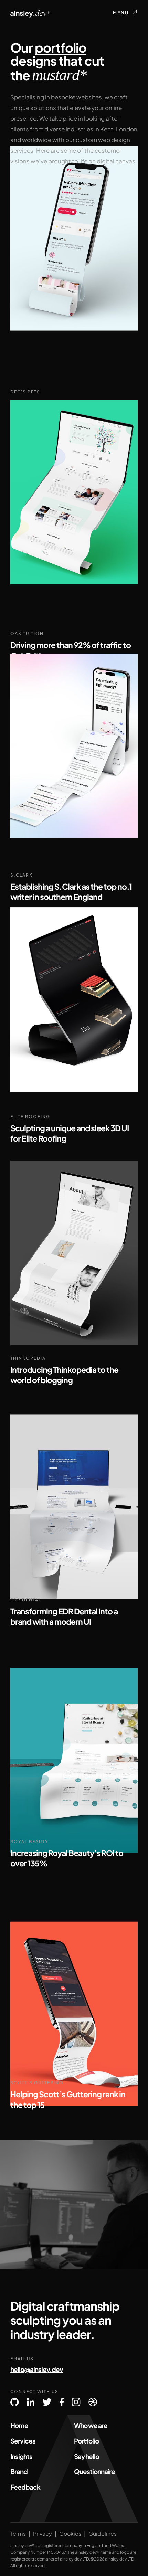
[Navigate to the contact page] (74, 2204)
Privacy (43, 2534)
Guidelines (103, 2534)
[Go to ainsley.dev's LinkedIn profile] (31, 2402)
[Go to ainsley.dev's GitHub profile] (14, 2402)
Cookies (70, 2534)
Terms (18, 2534)
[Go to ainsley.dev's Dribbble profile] (93, 2402)
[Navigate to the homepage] (30, 14)
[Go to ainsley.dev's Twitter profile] (47, 2402)
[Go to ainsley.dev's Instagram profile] (76, 2402)
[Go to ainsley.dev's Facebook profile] (62, 2402)
